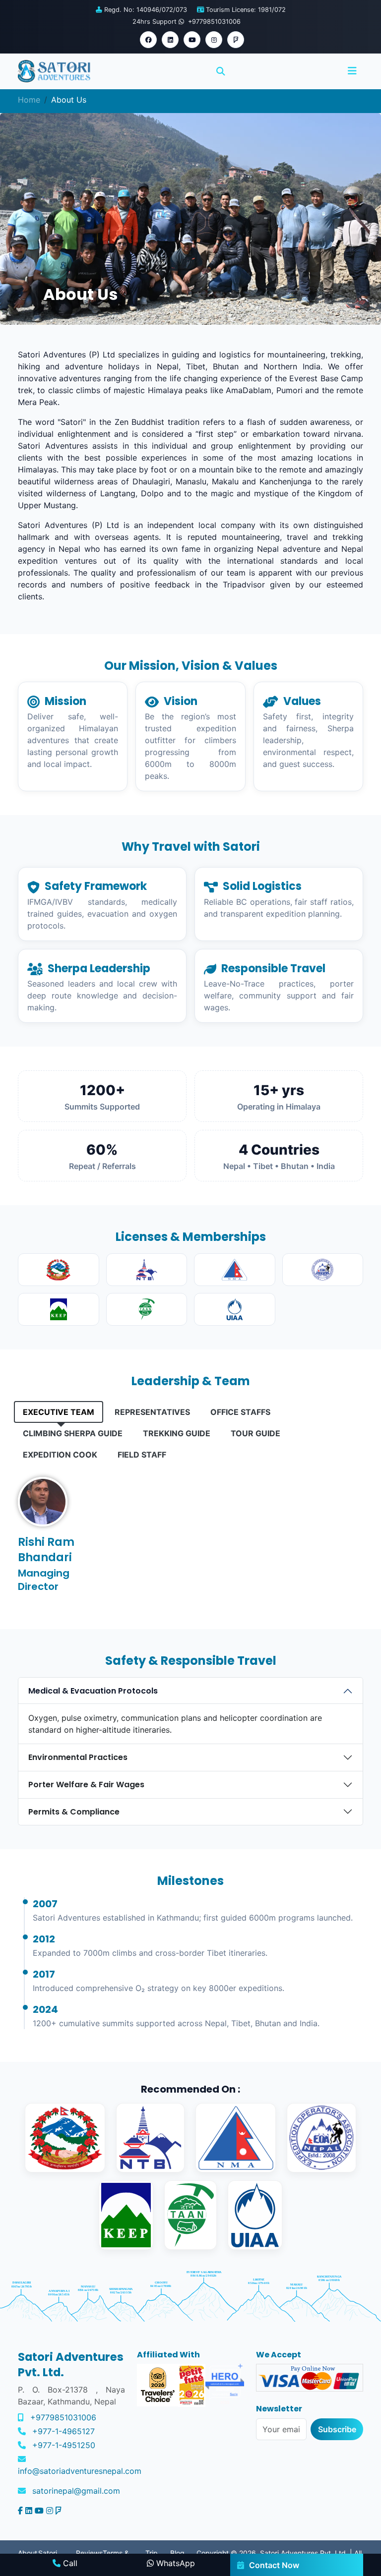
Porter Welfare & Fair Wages (86, 1785)
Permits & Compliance (74, 1812)
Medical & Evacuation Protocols (93, 1691)
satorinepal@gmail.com (76, 2491)
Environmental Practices (78, 1757)
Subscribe (337, 2429)
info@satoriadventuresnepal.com (80, 2471)
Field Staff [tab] (142, 1455)
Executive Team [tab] (59, 1412)
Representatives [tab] (152, 1412)
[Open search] (221, 71)
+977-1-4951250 (64, 2445)
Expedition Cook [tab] (60, 1455)
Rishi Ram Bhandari (46, 1550)
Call (69, 2563)
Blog (177, 2553)
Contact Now (274, 2565)
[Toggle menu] (352, 71)
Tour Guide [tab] (255, 1433)
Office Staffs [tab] (240, 1412)
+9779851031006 (63, 2417)
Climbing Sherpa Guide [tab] (73, 1433)
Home (29, 100)
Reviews (89, 2553)
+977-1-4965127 (63, 2431)
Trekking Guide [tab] (177, 1433)
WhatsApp (174, 2563)
